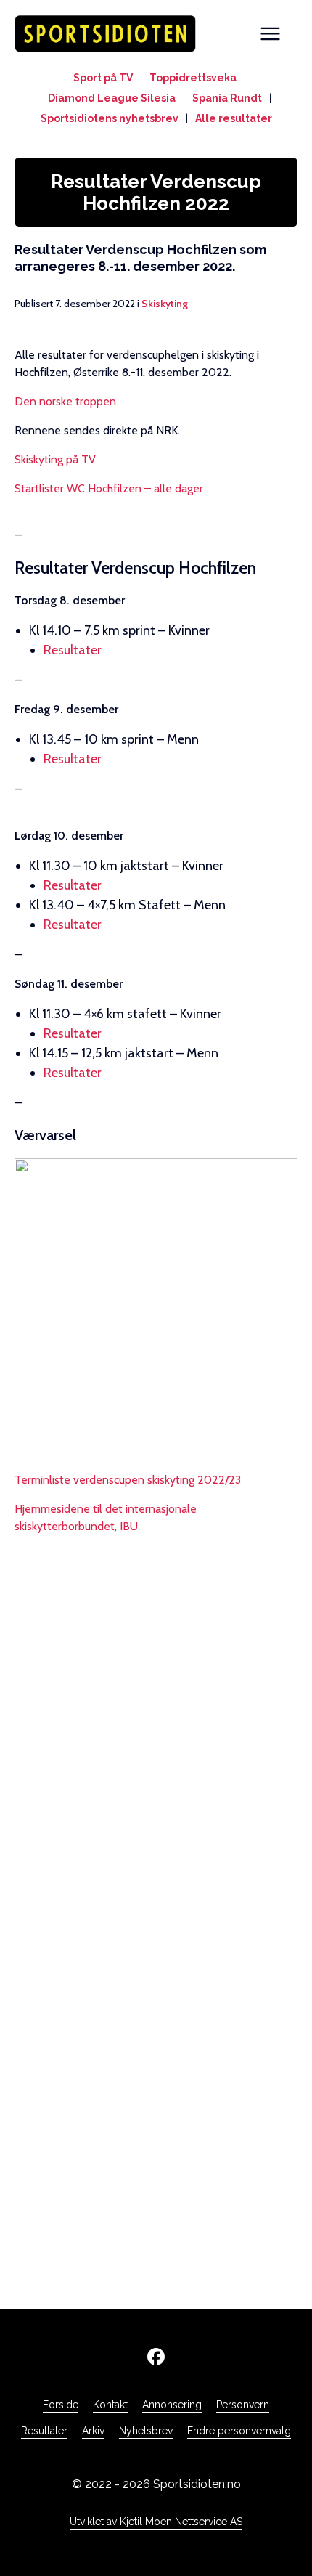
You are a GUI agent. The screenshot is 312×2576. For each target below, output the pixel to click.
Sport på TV (103, 78)
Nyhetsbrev (146, 2431)
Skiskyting (165, 304)
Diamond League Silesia (112, 98)
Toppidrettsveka (193, 78)
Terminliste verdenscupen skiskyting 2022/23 (128, 1480)
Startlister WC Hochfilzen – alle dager (109, 488)
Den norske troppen (65, 401)
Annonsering (172, 2405)
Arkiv (93, 2431)
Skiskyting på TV (55, 459)
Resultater (73, 650)
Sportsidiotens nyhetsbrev (110, 118)
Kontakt (110, 2405)
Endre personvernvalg (239, 2431)
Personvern (243, 2405)
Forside (61, 2405)
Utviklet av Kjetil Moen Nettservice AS (156, 2522)
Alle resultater (234, 118)
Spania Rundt (227, 98)
